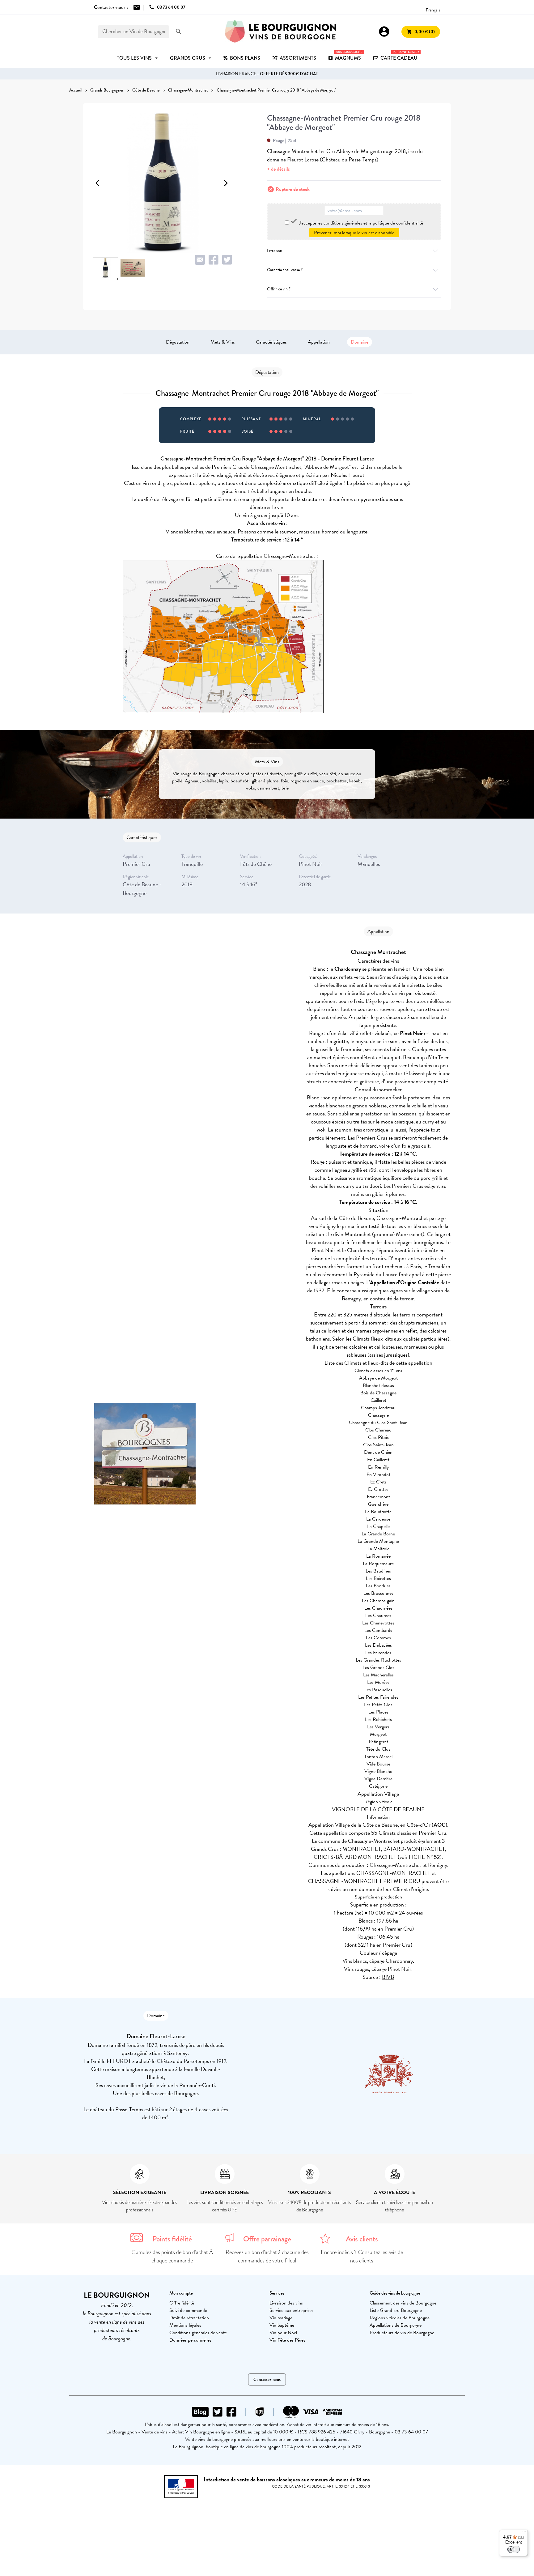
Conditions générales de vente (198, 2333)
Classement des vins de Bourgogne (403, 2303)
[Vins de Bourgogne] (281, 32)
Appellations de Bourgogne (396, 2325)
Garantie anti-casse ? (285, 270)
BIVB (388, 1977)
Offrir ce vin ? (279, 289)
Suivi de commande (188, 2310)
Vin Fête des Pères (287, 2340)
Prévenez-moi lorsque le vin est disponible (354, 233)
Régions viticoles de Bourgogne (400, 2318)
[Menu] (524, 2533)
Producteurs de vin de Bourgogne (402, 2333)
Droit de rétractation (189, 2318)
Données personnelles (190, 2340)
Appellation (319, 342)
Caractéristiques (271, 342)
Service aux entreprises (291, 2310)
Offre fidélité (182, 2303)
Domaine (360, 342)
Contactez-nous (267, 2379)
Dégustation (178, 342)
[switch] (514, 2549)
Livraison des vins (286, 2303)
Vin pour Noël (283, 2333)
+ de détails (278, 169)
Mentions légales (185, 2325)
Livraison (275, 251)
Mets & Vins (223, 342)
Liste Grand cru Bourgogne (396, 2310)
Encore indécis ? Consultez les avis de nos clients (362, 2256)
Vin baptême (282, 2325)
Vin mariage (281, 2318)
